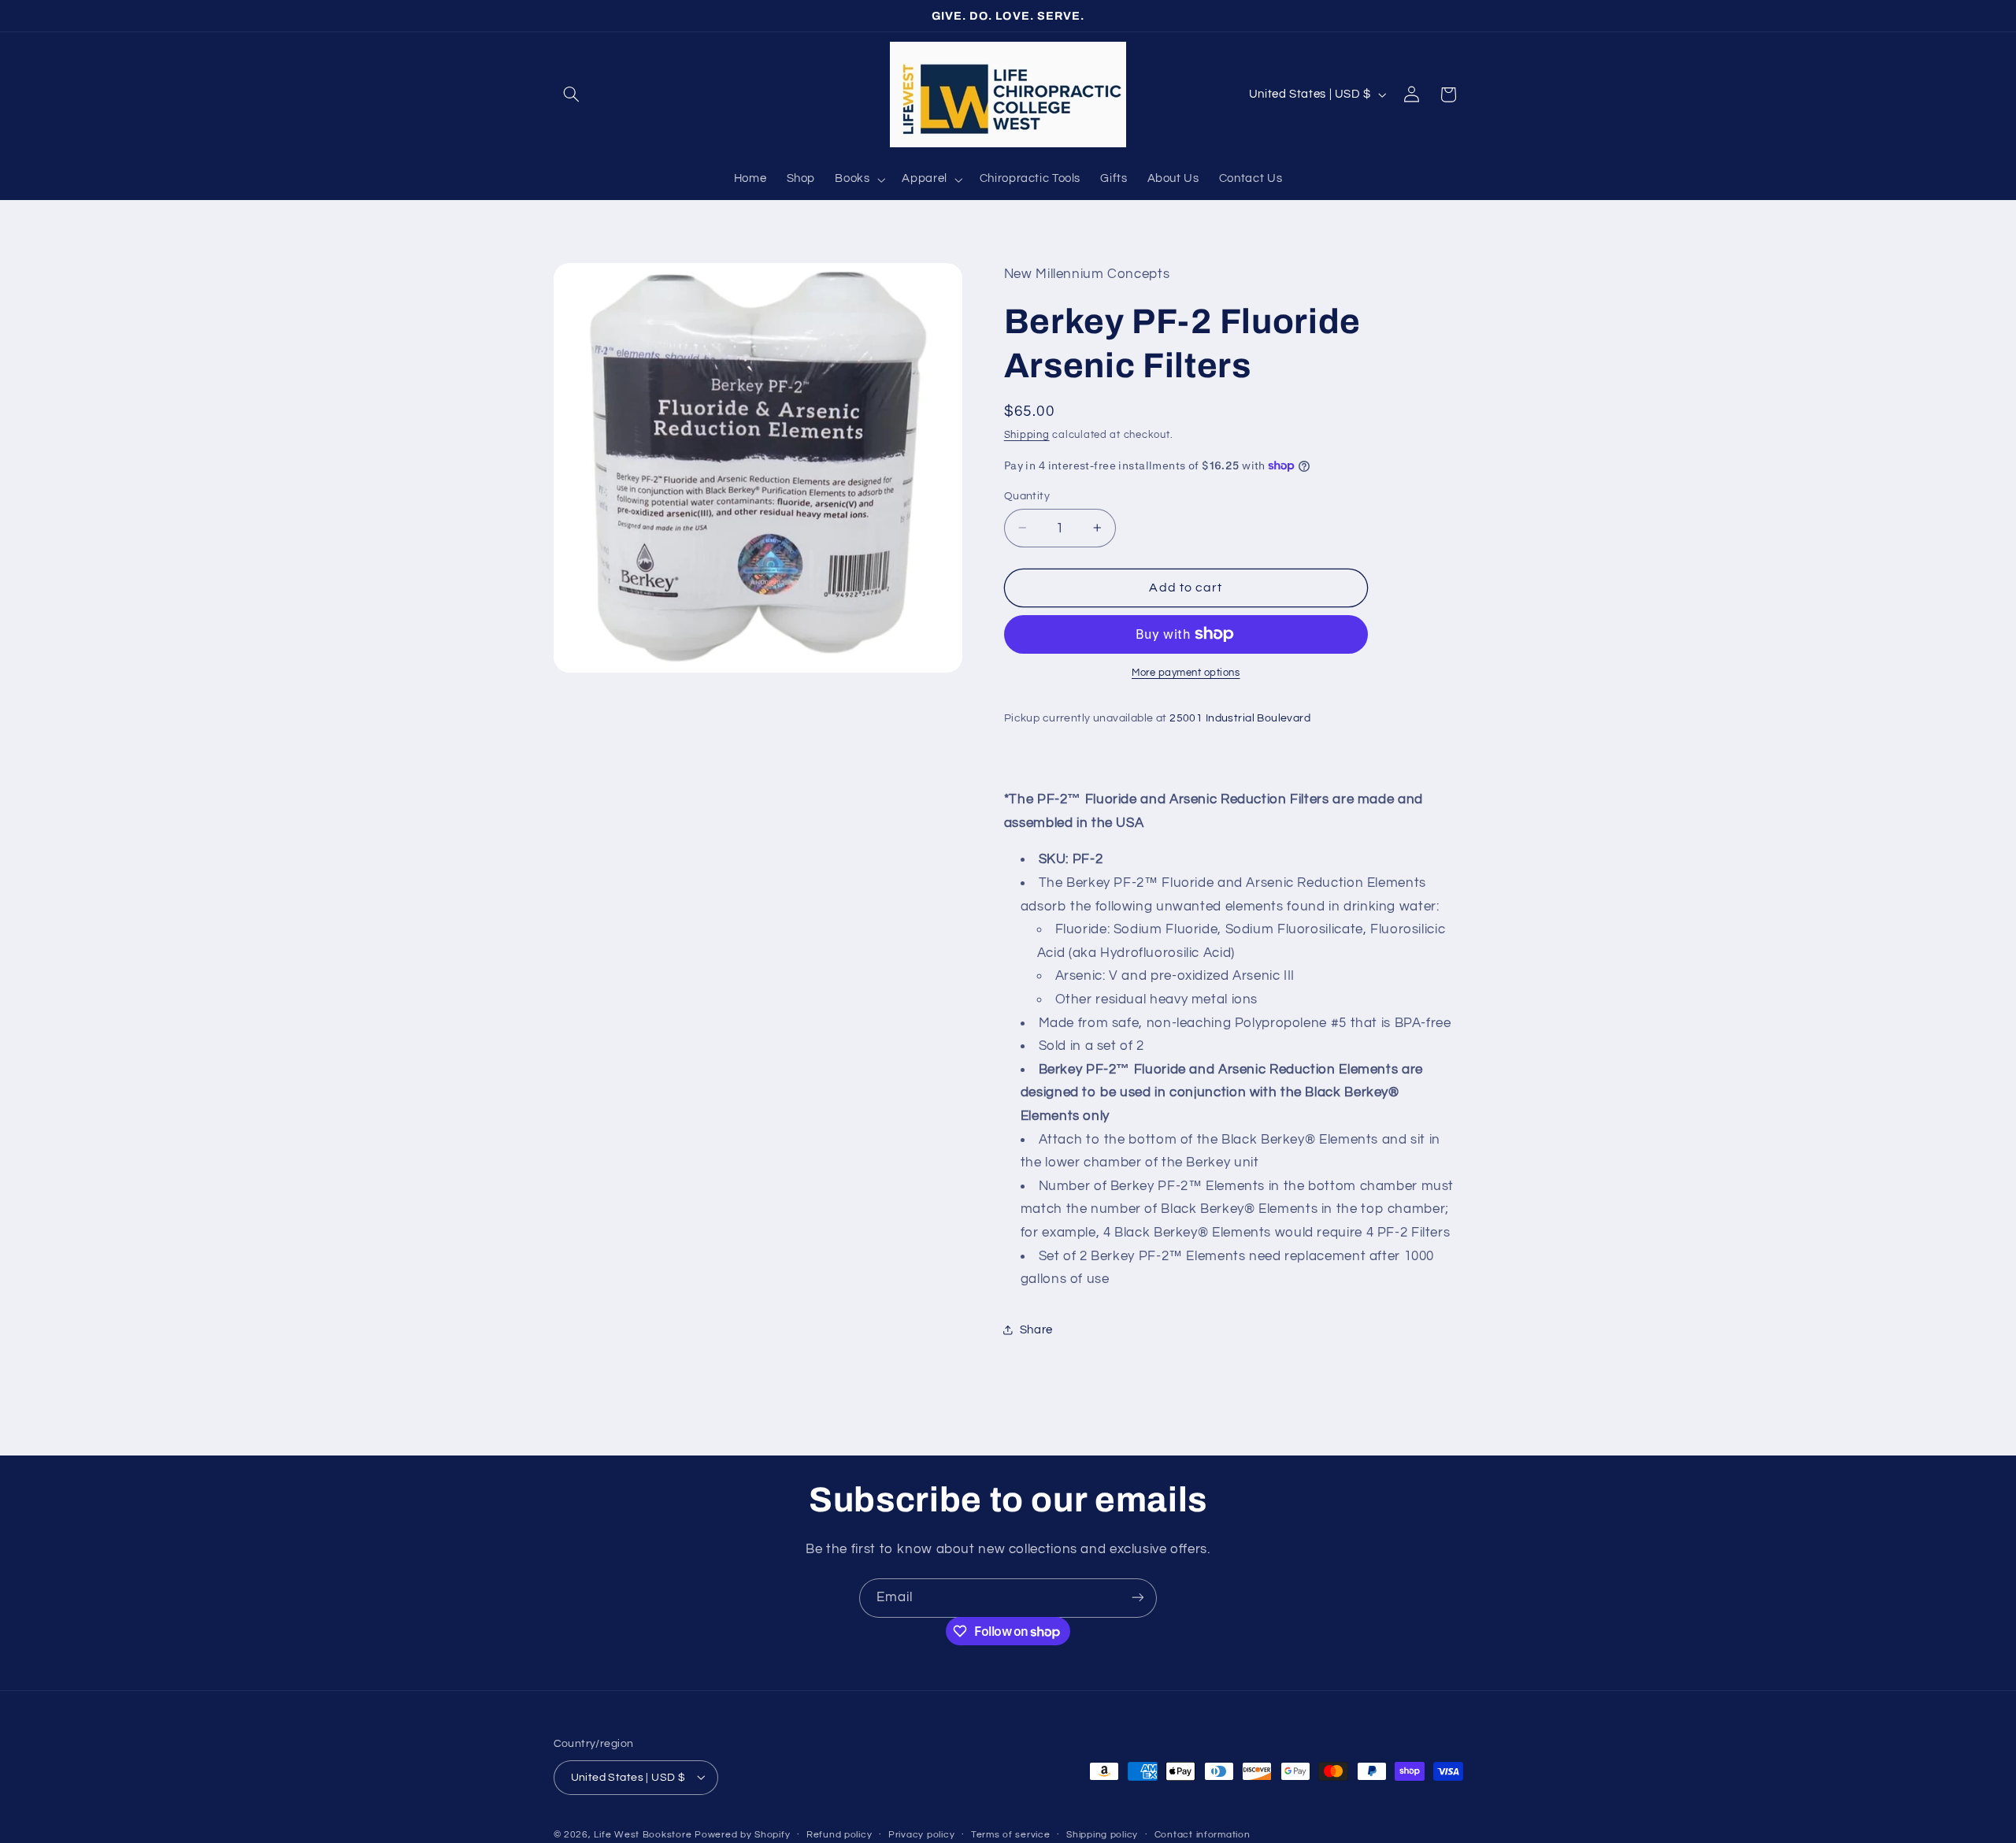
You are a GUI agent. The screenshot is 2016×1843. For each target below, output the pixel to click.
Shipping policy (1102, 1835)
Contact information (1203, 1835)
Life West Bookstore (643, 1834)
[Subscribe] (1138, 1598)
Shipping (1027, 435)
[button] (572, 95)
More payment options (1186, 673)
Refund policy (839, 1835)
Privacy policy (921, 1835)
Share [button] (1036, 1330)
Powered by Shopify (742, 1834)
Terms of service (1011, 1835)
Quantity (1027, 495)
